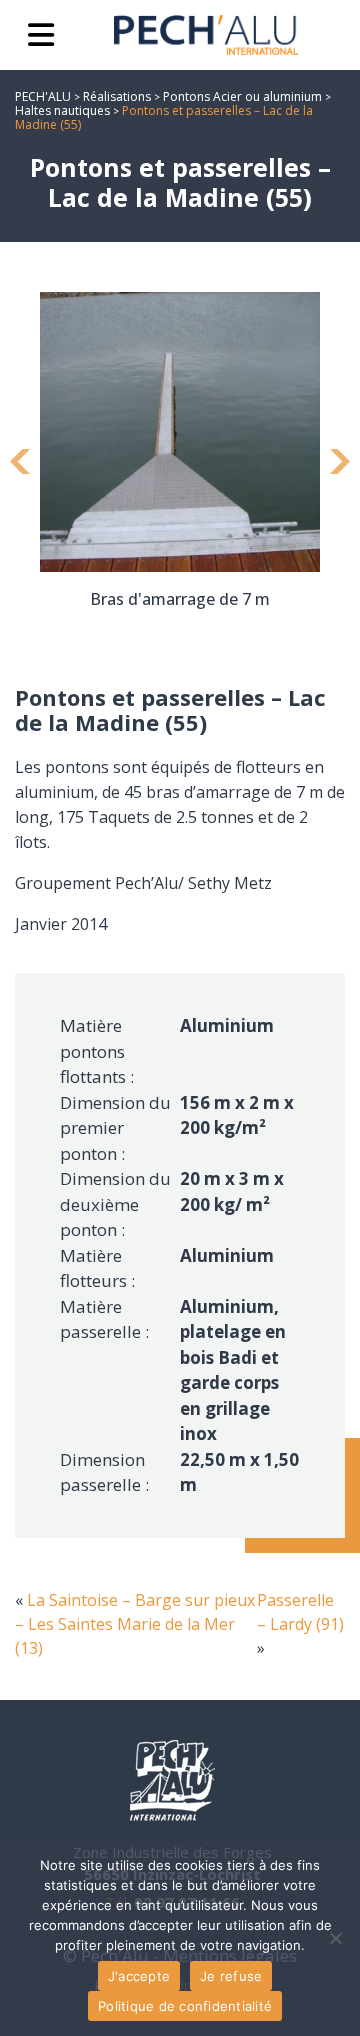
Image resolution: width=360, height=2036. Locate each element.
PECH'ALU (43, 96)
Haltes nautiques (62, 110)
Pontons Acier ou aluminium (242, 96)
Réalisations (117, 96)
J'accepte (139, 1976)
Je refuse (231, 1976)
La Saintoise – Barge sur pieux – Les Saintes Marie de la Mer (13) (135, 1624)
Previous (20, 464)
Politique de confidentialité (185, 2006)
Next (340, 464)
